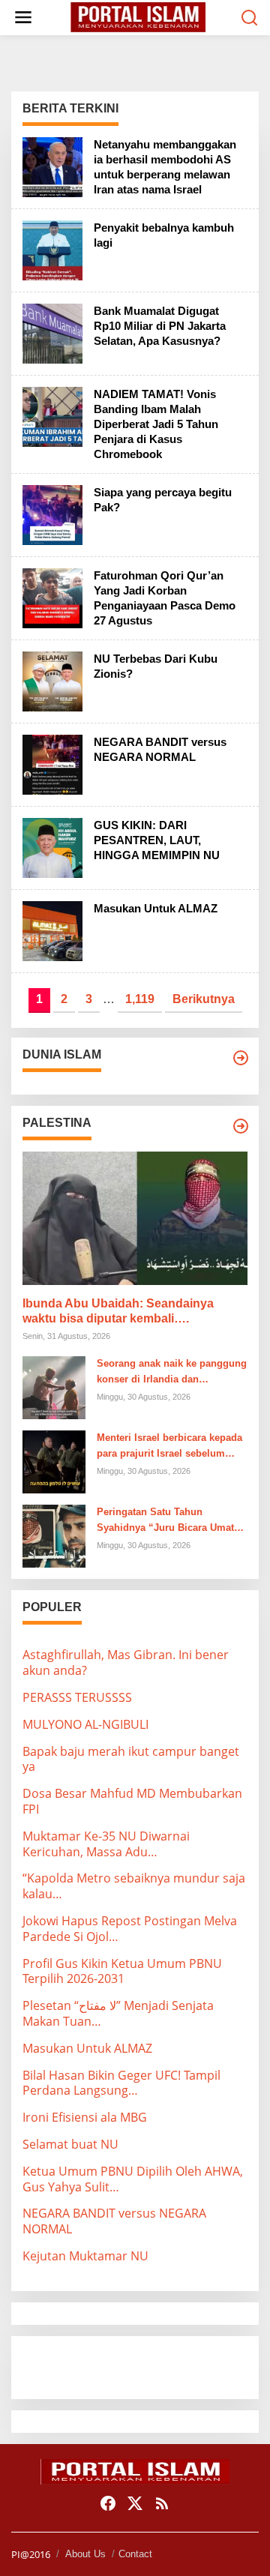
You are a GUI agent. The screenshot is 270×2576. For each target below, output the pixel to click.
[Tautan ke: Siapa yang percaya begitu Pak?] (52, 514)
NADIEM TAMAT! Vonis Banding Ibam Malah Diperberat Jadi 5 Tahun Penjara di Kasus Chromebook (156, 424)
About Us (85, 2554)
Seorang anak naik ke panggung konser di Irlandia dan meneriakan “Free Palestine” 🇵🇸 (172, 1373)
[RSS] (162, 2503)
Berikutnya (204, 999)
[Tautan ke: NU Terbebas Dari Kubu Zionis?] (52, 680)
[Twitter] (135, 2503)
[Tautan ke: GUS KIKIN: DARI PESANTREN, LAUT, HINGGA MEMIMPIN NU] (52, 846)
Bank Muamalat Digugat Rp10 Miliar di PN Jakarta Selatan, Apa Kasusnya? (160, 326)
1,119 (140, 999)
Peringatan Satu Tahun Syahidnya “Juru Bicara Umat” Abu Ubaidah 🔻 (168, 1521)
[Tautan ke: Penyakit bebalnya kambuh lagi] (52, 249)
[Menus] (23, 18)
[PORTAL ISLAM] (138, 16)
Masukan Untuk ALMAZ (156, 908)
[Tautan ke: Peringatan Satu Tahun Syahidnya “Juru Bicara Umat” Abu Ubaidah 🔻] (54, 1535)
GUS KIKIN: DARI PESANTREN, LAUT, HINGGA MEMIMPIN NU (157, 840)
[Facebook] (108, 2503)
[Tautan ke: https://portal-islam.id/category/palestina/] (241, 1126)
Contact (135, 2554)
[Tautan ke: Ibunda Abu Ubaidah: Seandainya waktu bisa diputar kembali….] (135, 1218)
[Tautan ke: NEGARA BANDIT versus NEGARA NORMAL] (52, 763)
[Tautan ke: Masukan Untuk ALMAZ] (52, 930)
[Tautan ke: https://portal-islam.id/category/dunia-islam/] (241, 1058)
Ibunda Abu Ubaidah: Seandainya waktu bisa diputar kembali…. (118, 1311)
